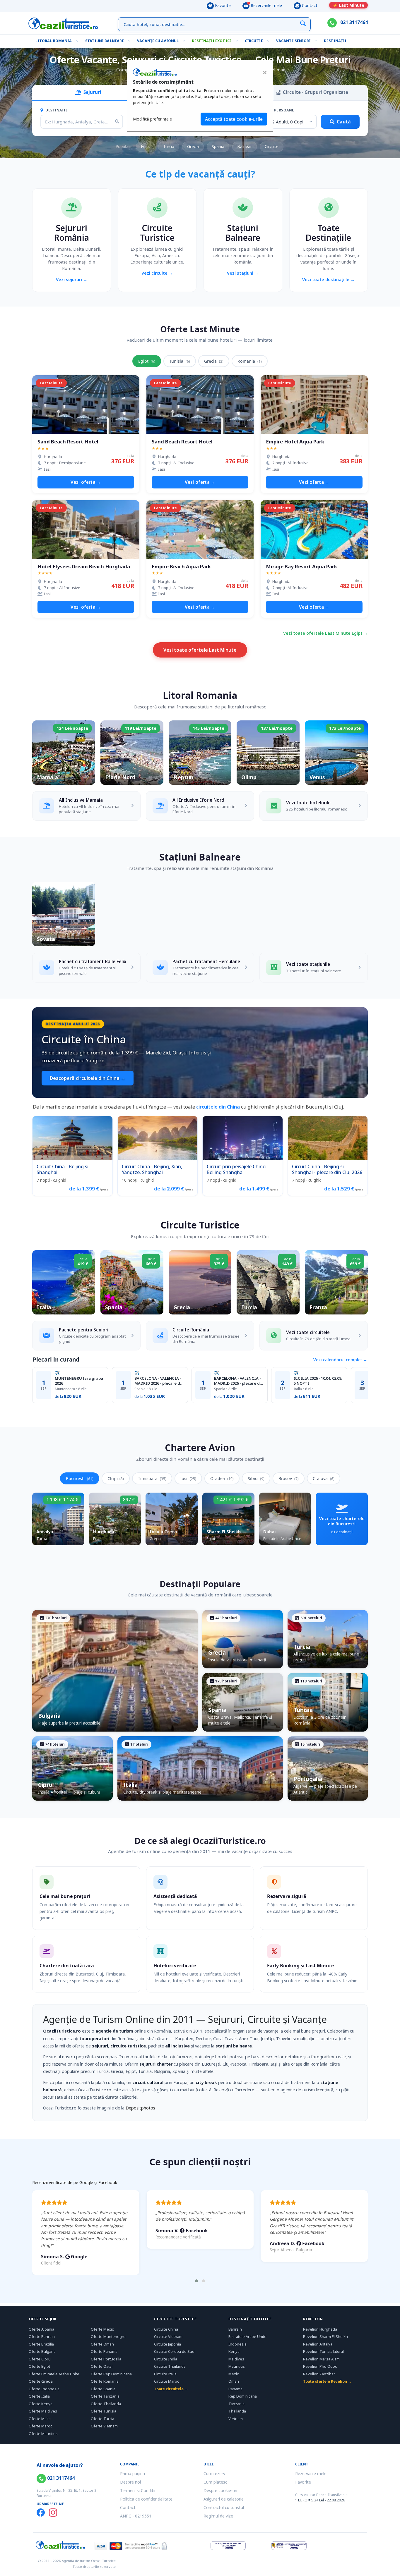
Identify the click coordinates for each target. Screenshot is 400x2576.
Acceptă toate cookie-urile (234, 119)
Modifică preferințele (152, 119)
